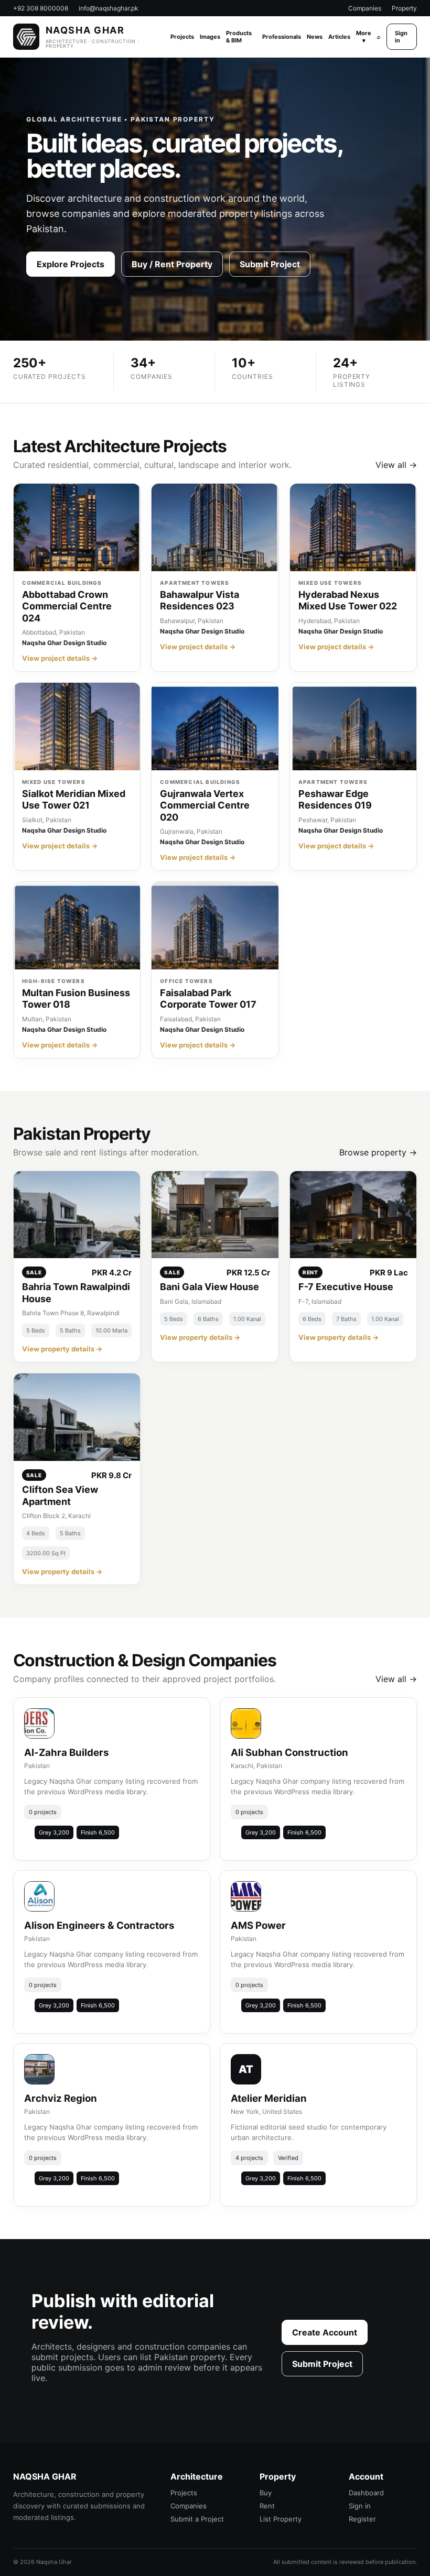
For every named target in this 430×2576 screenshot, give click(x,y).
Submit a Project (197, 2519)
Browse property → (378, 1152)
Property (404, 8)
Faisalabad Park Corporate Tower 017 (208, 999)
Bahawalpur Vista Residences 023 (200, 601)
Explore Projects (71, 264)
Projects (182, 37)
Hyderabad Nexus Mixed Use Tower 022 (348, 601)
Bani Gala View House (209, 1287)
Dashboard (366, 2493)
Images (210, 37)
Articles (339, 37)
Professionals (282, 37)
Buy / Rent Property (172, 264)
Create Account (325, 2332)
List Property (281, 2519)
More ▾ (364, 37)
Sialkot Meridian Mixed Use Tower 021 (74, 800)
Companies (365, 8)
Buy (266, 2493)
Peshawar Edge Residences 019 (335, 800)
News (315, 37)
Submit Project (270, 264)
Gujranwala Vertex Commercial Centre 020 (205, 805)
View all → (396, 465)
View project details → (60, 658)
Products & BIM (239, 37)
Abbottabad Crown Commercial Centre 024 (67, 606)
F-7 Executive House (346, 1287)
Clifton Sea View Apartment (60, 1496)
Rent (267, 2506)
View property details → (62, 1349)
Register (362, 2519)
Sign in (401, 37)
